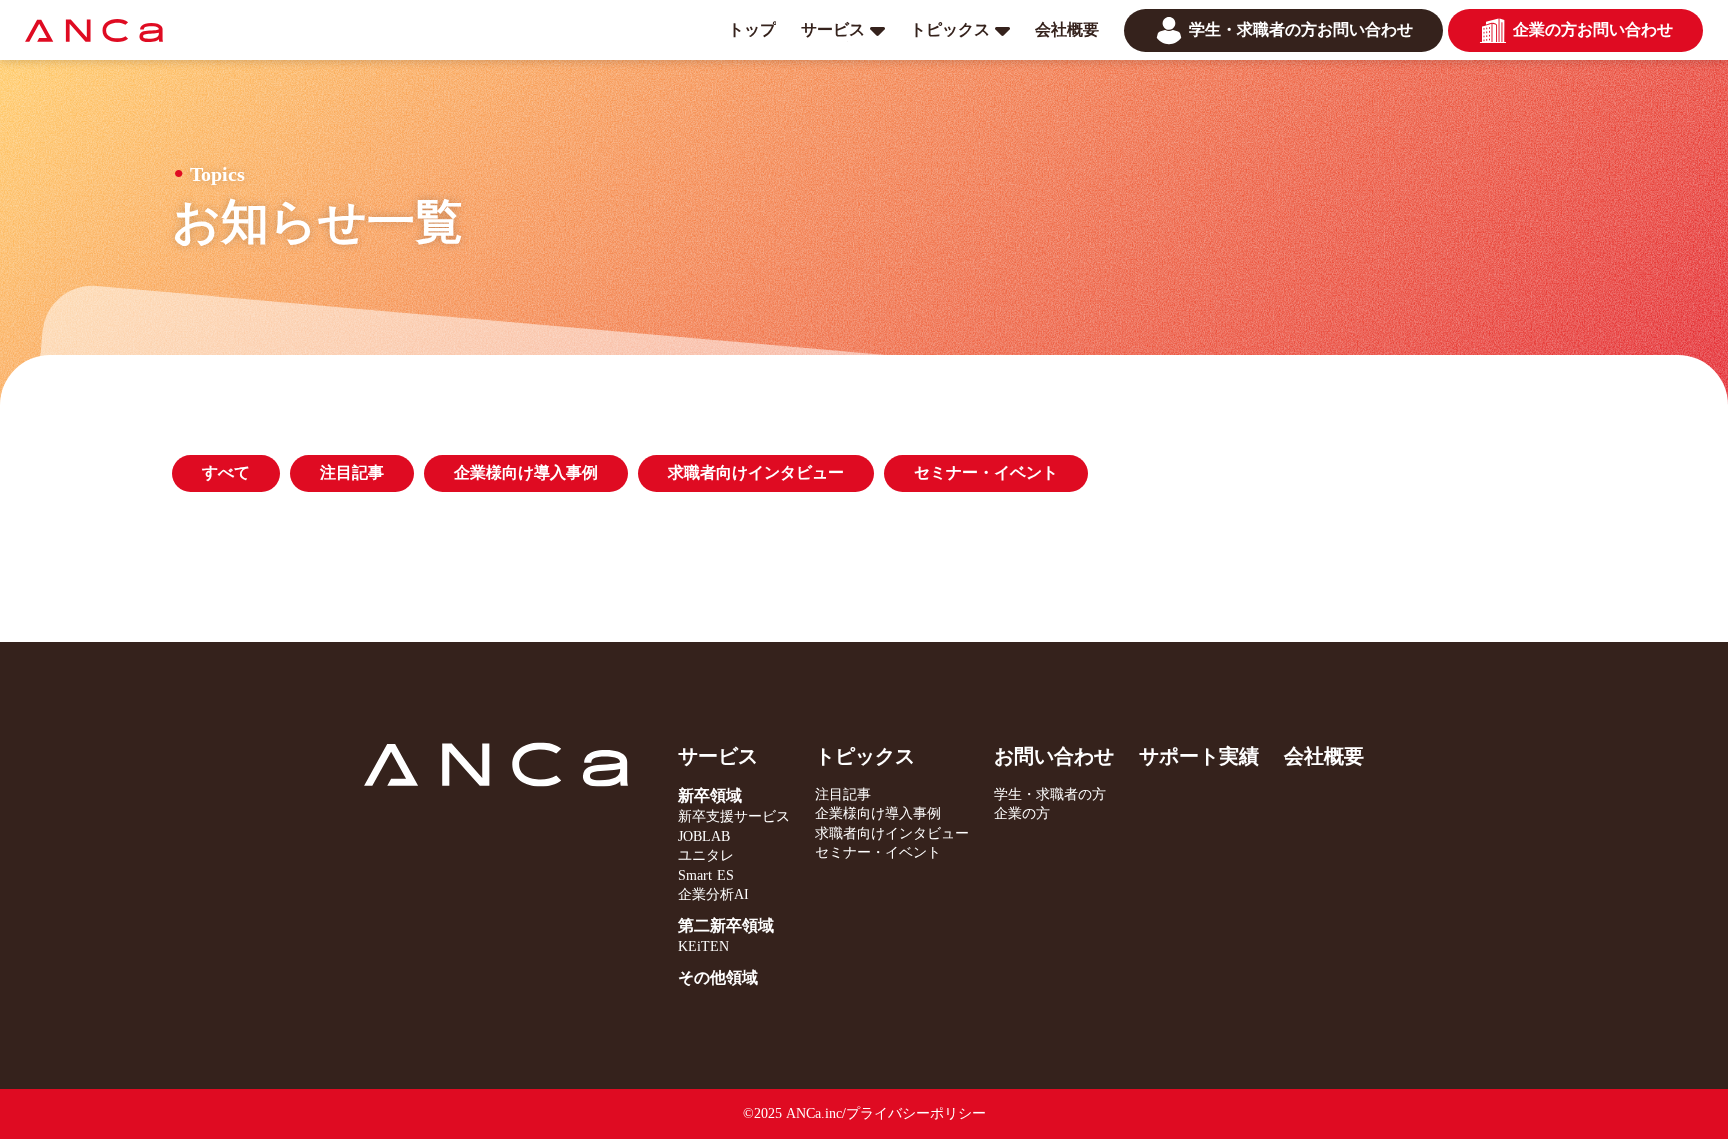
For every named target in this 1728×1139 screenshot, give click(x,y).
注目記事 (352, 472)
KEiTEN (703, 946)
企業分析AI (713, 894)
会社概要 (1324, 756)
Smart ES (706, 875)
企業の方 (1022, 813)
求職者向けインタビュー (756, 472)
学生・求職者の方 (1050, 794)
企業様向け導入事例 (526, 472)
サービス (718, 756)
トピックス (865, 756)
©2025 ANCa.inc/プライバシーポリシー (864, 1113)
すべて (226, 472)
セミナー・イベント (986, 472)
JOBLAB (704, 836)
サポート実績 (1199, 756)
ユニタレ (706, 855)
